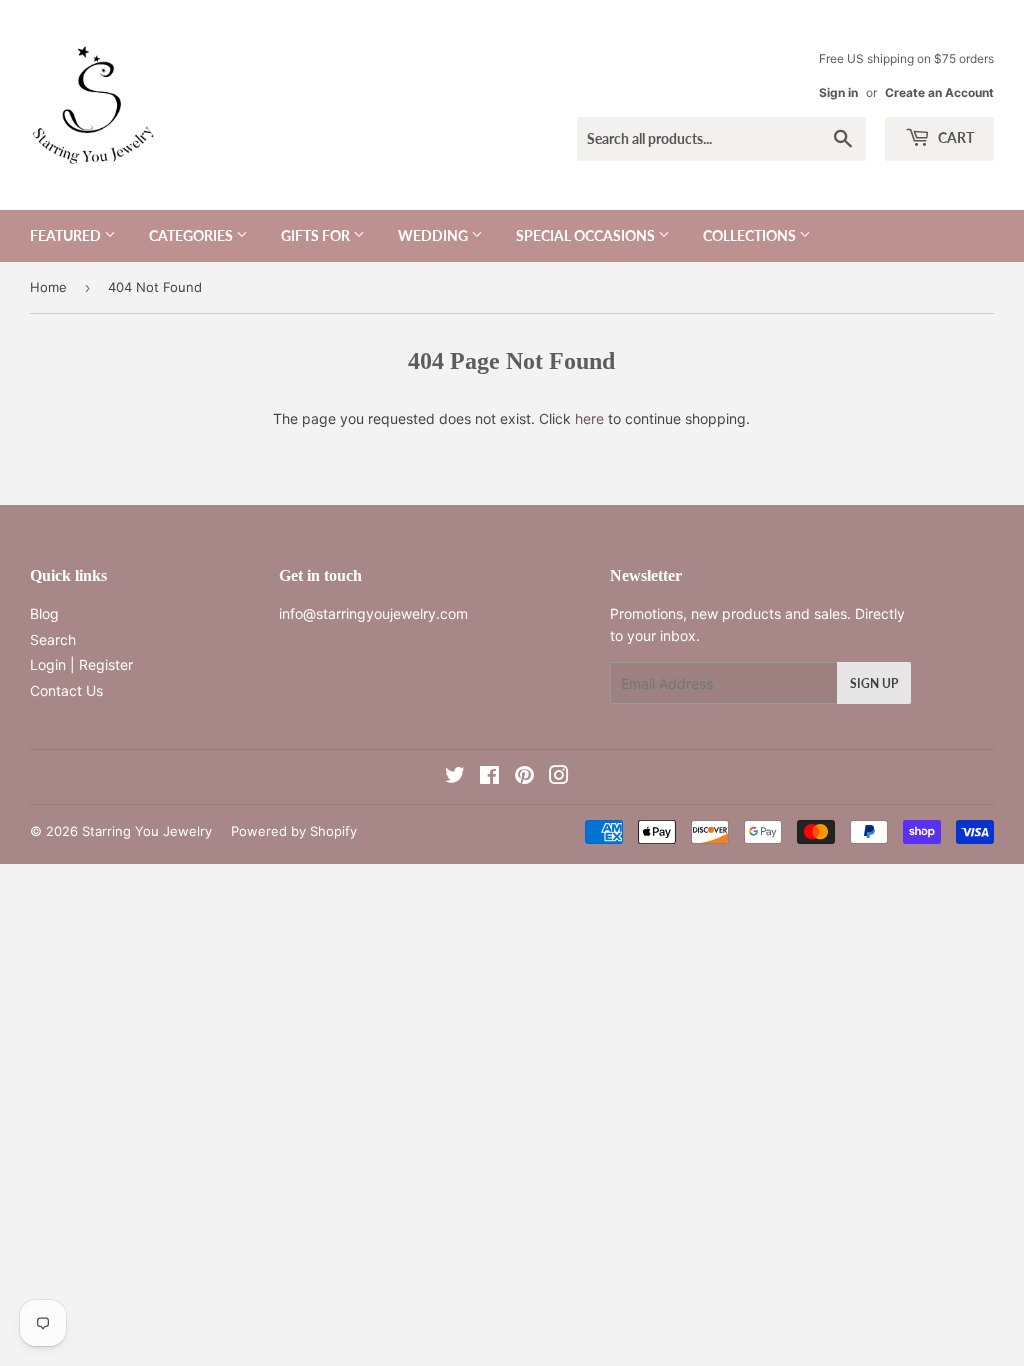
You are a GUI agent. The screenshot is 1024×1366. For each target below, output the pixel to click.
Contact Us (66, 690)
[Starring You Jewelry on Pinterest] (524, 777)
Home (48, 287)
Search (53, 639)
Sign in (838, 92)
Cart (954, 137)
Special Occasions (587, 235)
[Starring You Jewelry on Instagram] (559, 777)
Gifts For (317, 235)
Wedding (434, 235)
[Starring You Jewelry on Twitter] (455, 777)
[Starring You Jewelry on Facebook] (489, 777)
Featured (67, 235)
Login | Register (81, 664)
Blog (44, 613)
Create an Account (939, 92)
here (589, 418)
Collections (751, 235)
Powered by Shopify (294, 831)
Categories (192, 235)
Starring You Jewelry (147, 831)
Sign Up (874, 683)
